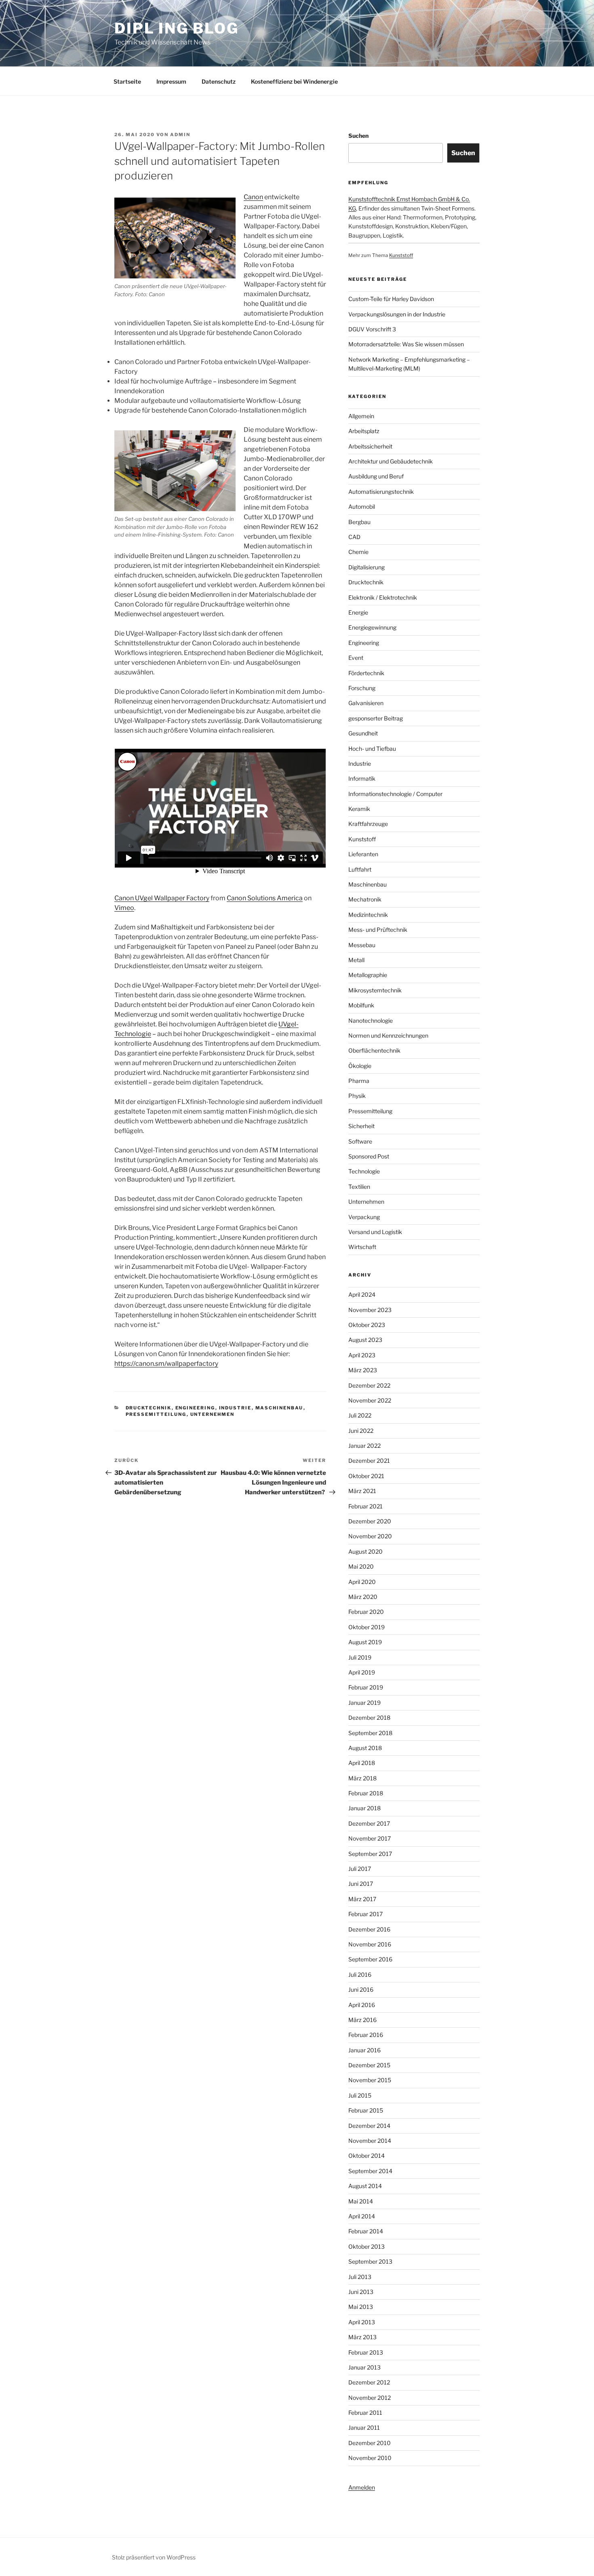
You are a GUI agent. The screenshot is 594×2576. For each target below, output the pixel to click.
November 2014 (370, 2141)
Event (356, 658)
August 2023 (365, 1340)
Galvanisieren (366, 703)
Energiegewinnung (372, 627)
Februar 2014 (366, 2231)
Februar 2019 (366, 1687)
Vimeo (124, 908)
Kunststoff (401, 255)
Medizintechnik (368, 915)
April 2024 (362, 1294)
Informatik (362, 778)
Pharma (359, 1081)
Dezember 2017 (369, 1823)
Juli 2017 (360, 1869)
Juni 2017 (361, 1884)
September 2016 (370, 1959)
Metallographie (368, 975)
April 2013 (362, 2322)
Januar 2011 (364, 2428)
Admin (180, 135)
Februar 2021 (365, 1506)
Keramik (359, 809)
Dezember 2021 (369, 1461)
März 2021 (362, 1491)
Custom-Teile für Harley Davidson (391, 299)
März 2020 (363, 1597)
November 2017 (370, 1838)
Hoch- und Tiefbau (372, 749)
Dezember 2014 (369, 2126)
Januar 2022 (364, 1446)
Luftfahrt (360, 869)
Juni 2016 (361, 1989)
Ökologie (360, 1066)
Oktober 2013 (367, 2246)
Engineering (195, 1408)
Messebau (362, 945)
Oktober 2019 (367, 1627)
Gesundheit (363, 733)
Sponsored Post (369, 1156)
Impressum (171, 81)
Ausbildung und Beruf (376, 476)
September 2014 (370, 2171)
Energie (358, 612)
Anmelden (362, 2487)
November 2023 (370, 1310)
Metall (356, 960)
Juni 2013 (361, 2292)
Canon (253, 197)
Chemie (358, 552)
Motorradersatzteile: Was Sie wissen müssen (406, 344)
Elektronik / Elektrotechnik (383, 597)
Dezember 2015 (369, 2065)
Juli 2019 (360, 1657)
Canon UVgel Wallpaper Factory (162, 898)
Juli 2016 (360, 1975)
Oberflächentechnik (374, 1050)
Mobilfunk (361, 1005)
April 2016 (362, 2005)
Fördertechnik (366, 673)
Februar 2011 (365, 2413)
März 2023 (363, 1370)
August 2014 (365, 2186)
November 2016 (370, 1944)
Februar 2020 (366, 1612)
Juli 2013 (360, 2277)
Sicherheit (361, 1126)
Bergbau (359, 522)
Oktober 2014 (367, 2156)
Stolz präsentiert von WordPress (154, 2557)
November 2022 (370, 1400)
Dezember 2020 (370, 1521)
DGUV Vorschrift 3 (372, 329)
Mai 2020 (361, 1566)
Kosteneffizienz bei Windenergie (294, 81)
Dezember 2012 (369, 2382)
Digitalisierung (367, 567)
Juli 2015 (360, 2095)
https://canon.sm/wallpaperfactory (166, 1364)
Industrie (235, 1408)
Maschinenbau (279, 1408)
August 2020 (365, 1551)
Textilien (359, 1187)
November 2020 (370, 1536)
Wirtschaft (362, 1247)
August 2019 (365, 1642)
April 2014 (362, 2216)
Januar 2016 (364, 2050)
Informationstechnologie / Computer (395, 794)
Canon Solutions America (265, 898)
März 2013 (362, 2337)
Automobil (362, 507)
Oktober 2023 (367, 1325)
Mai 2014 (361, 2201)
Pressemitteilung (156, 1414)
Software (360, 1141)
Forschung (362, 688)
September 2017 (370, 1854)
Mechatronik (365, 899)
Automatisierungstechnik (381, 492)
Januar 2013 (364, 2367)
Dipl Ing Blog (176, 28)
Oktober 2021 (366, 1476)
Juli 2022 (360, 1415)
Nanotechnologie (371, 1021)
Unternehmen (213, 1414)
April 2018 (362, 1763)
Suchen (358, 136)
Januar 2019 (364, 1703)
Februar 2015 (366, 2110)
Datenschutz (219, 81)
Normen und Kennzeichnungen (388, 1035)
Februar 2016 (366, 2035)
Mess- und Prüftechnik (378, 930)
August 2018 (365, 1748)
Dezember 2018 (369, 1718)
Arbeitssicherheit (370, 446)
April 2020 (362, 1582)
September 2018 (370, 1733)
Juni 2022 (361, 1431)
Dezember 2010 (370, 2443)
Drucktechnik (149, 1408)
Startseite (127, 81)
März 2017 (362, 1899)
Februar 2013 (366, 2352)
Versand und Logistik (375, 1232)
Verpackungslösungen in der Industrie (397, 314)
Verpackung (364, 1217)
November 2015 (370, 2080)
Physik (357, 1096)
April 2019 (362, 1672)
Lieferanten (363, 854)
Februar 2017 (365, 1914)
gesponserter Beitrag (376, 718)
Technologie (364, 1171)
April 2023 (362, 1355)
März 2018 (362, 1778)
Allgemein (361, 416)
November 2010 (370, 2458)
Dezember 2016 (369, 1929)
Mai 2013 (361, 2307)
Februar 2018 (366, 1793)
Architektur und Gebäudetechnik (391, 461)
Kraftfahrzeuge (368, 824)
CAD (354, 537)
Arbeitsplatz (364, 431)
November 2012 (370, 2398)
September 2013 (370, 2261)
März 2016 (362, 2020)
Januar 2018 (364, 1808)
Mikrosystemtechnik (375, 990)
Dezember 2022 (369, 1385)
